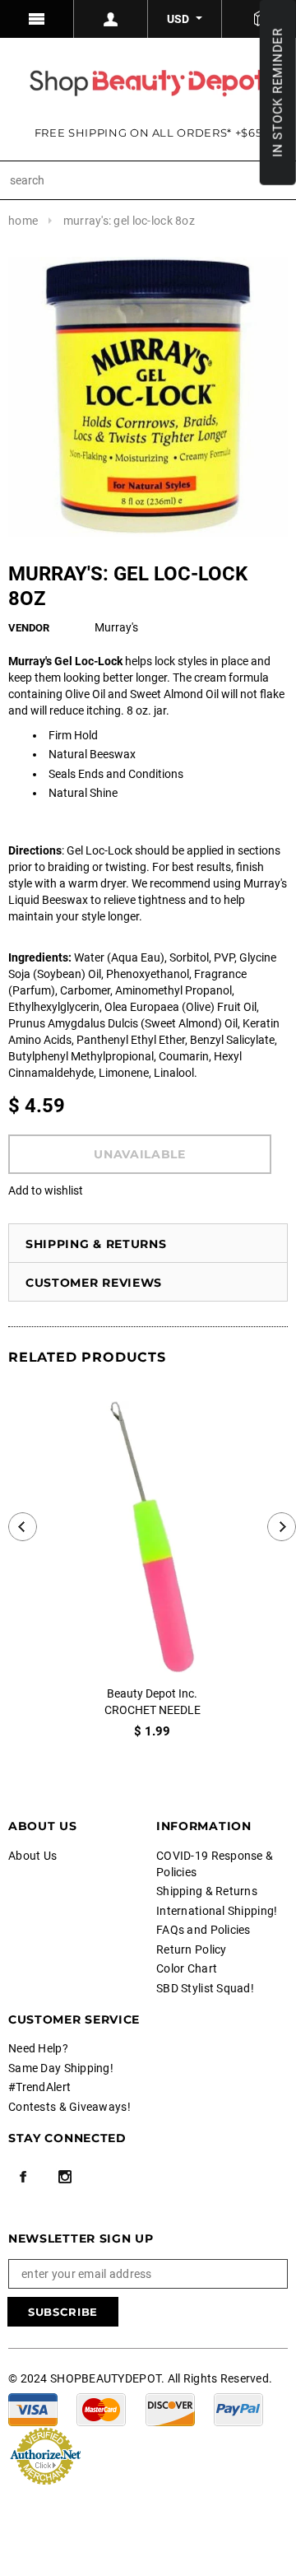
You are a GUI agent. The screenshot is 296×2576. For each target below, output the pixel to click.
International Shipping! (217, 1911)
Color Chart (187, 1968)
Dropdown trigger (111, 19)
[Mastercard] (101, 2408)
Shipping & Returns (96, 1244)
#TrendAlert (39, 2087)
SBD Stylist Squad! (205, 1988)
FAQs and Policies (203, 1930)
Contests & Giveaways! (69, 2107)
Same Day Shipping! (61, 2068)
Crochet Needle (153, 1710)
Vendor (29, 628)
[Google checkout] (45, 2454)
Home (23, 221)
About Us (32, 1856)
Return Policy (192, 1949)
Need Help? (38, 2048)
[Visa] (33, 2408)
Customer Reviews (94, 1283)
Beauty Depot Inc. (152, 1693)
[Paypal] (238, 2408)
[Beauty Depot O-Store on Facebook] (23, 2177)
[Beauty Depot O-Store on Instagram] (65, 2177)
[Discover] (170, 2408)
